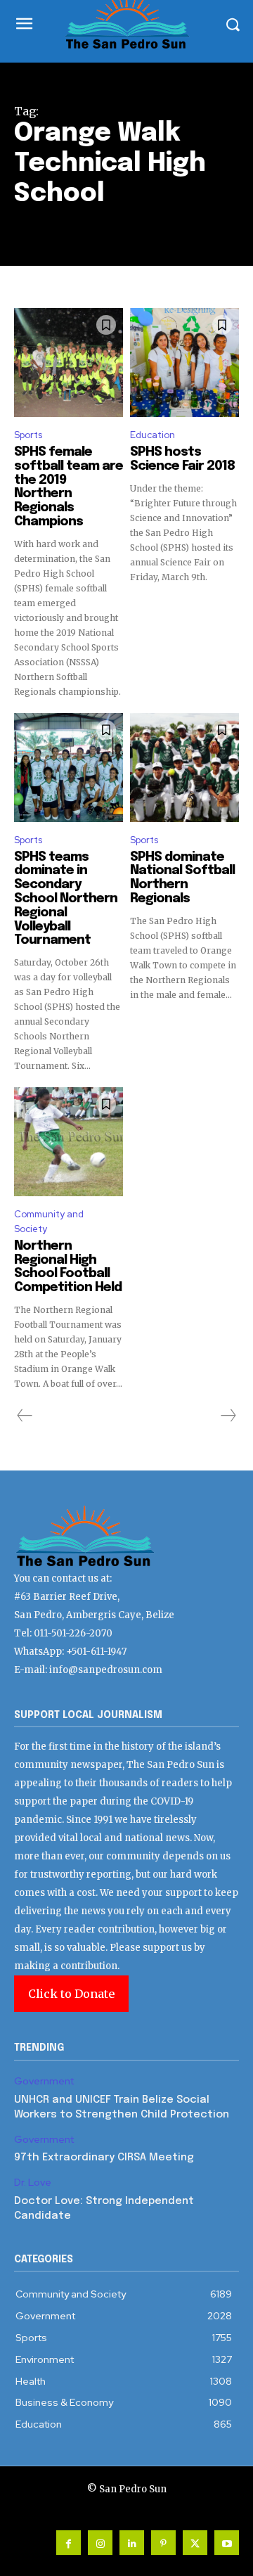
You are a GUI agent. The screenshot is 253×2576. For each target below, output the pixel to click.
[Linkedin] (132, 2543)
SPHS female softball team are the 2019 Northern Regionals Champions (69, 487)
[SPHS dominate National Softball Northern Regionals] (184, 768)
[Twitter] (195, 2543)
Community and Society (49, 1222)
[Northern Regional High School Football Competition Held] (69, 1142)
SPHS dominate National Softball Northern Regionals (182, 878)
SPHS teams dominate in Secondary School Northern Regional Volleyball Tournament (66, 899)
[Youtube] (227, 2543)
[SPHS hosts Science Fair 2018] (184, 363)
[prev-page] (25, 1416)
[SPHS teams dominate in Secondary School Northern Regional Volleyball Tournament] (69, 768)
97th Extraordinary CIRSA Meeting (104, 2158)
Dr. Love (33, 2183)
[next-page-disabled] (228, 1416)
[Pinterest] (163, 2543)
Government (44, 2081)
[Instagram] (100, 2543)
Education (153, 435)
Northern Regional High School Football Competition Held (68, 1267)
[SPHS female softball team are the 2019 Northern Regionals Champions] (69, 363)
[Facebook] (69, 2543)
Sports (28, 435)
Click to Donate (71, 1994)
